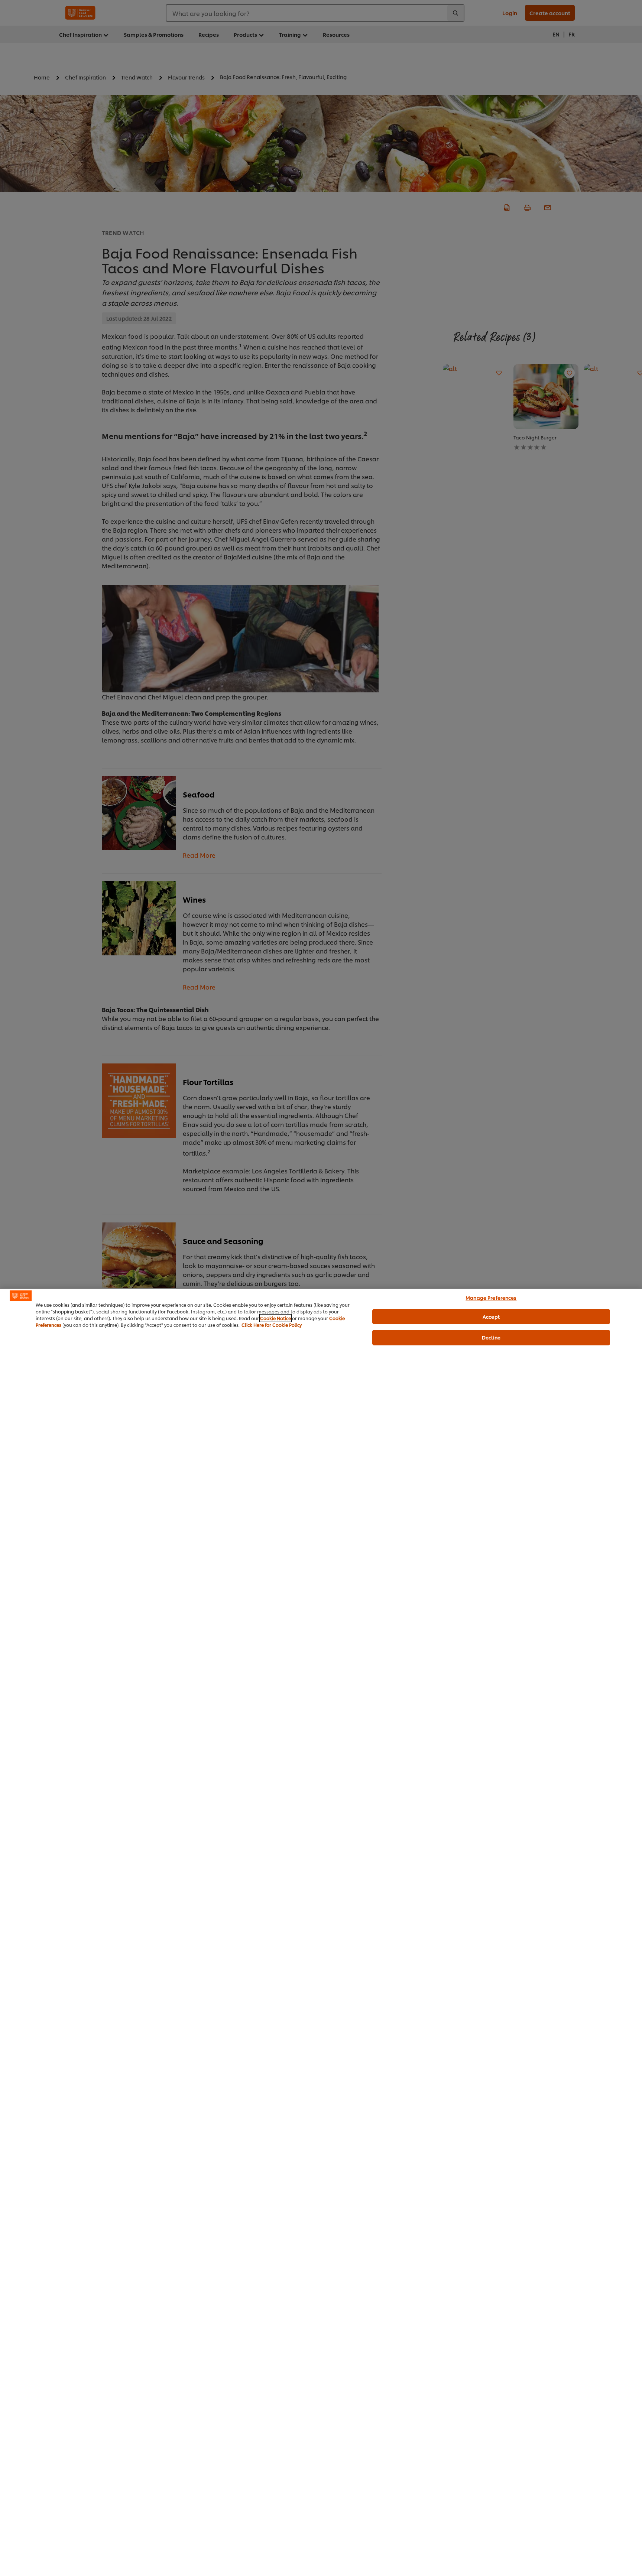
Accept (491, 1316)
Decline (491, 1337)
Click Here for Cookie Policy (272, 1325)
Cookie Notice (275, 1318)
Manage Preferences (491, 1297)
